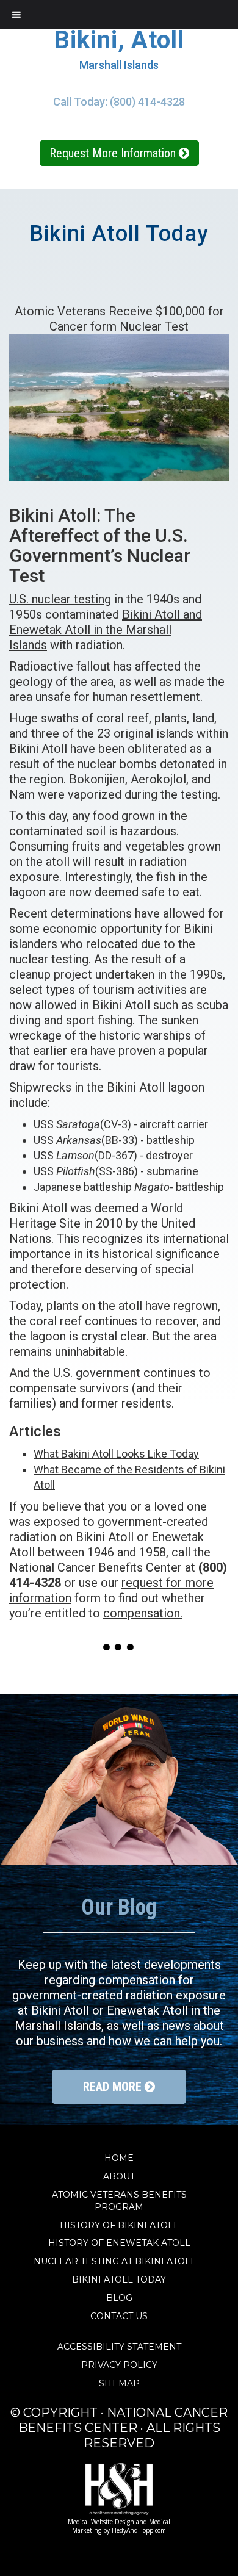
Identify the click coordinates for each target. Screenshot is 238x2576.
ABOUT (119, 2176)
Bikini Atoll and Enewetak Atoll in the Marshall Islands (106, 630)
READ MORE (114, 2087)
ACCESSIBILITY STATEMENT (119, 2347)
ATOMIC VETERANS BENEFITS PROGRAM (119, 2201)
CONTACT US (119, 2316)
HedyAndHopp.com (139, 2530)
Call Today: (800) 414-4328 (119, 102)
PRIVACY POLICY (119, 2365)
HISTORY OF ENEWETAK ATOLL (119, 2243)
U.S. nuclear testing (60, 599)
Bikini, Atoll (119, 40)
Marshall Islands (119, 65)
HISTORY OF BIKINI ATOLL (119, 2225)
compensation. (143, 1613)
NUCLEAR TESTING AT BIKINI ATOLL (119, 2261)
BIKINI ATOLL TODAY (119, 2279)
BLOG (119, 2298)
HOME (119, 2158)
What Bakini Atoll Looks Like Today (116, 1454)
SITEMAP (119, 2383)
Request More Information (114, 153)
